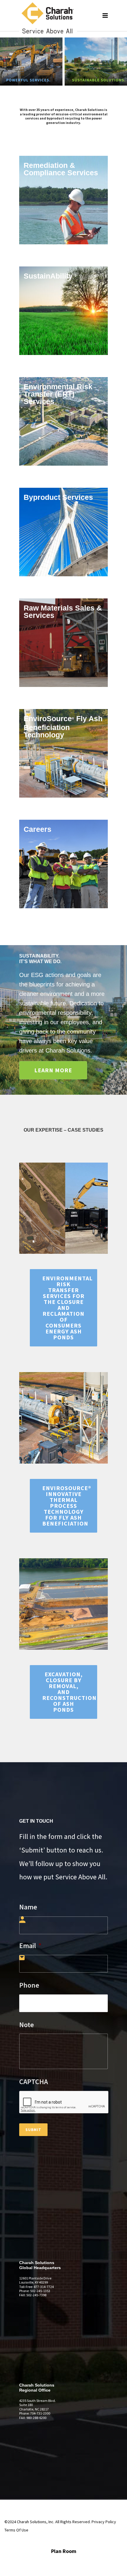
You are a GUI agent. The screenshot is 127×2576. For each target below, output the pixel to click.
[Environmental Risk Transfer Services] (63, 421)
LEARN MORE (53, 1070)
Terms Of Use (16, 2530)
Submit (33, 2130)
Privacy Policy (104, 2522)
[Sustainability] (63, 311)
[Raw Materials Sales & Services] (63, 643)
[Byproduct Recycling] (63, 532)
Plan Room (64, 2551)
